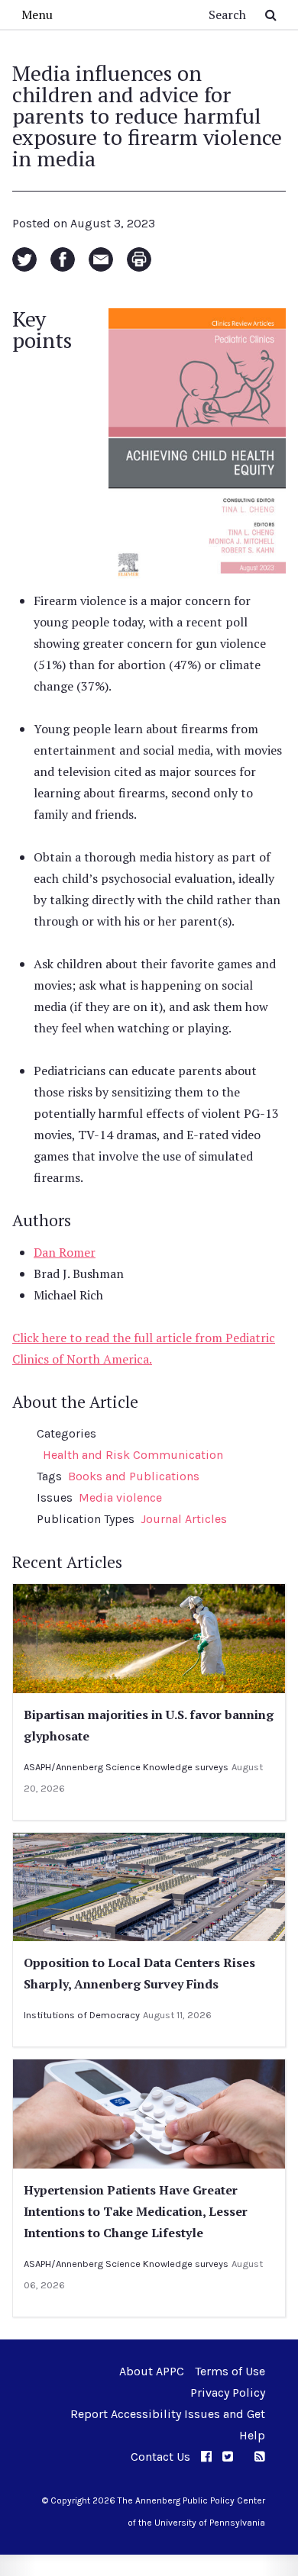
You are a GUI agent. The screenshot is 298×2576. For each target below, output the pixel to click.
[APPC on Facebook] (206, 2457)
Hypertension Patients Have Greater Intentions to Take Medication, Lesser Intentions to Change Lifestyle (136, 2211)
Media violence (120, 1497)
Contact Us (160, 2457)
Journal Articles (184, 1519)
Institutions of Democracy (82, 2015)
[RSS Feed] (260, 2457)
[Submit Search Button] (271, 14)
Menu (37, 14)
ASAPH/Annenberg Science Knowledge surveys (126, 1767)
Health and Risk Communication (133, 1455)
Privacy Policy (228, 2392)
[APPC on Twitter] (228, 2457)
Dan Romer (65, 1252)
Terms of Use (230, 2371)
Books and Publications (134, 1476)
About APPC (152, 2371)
